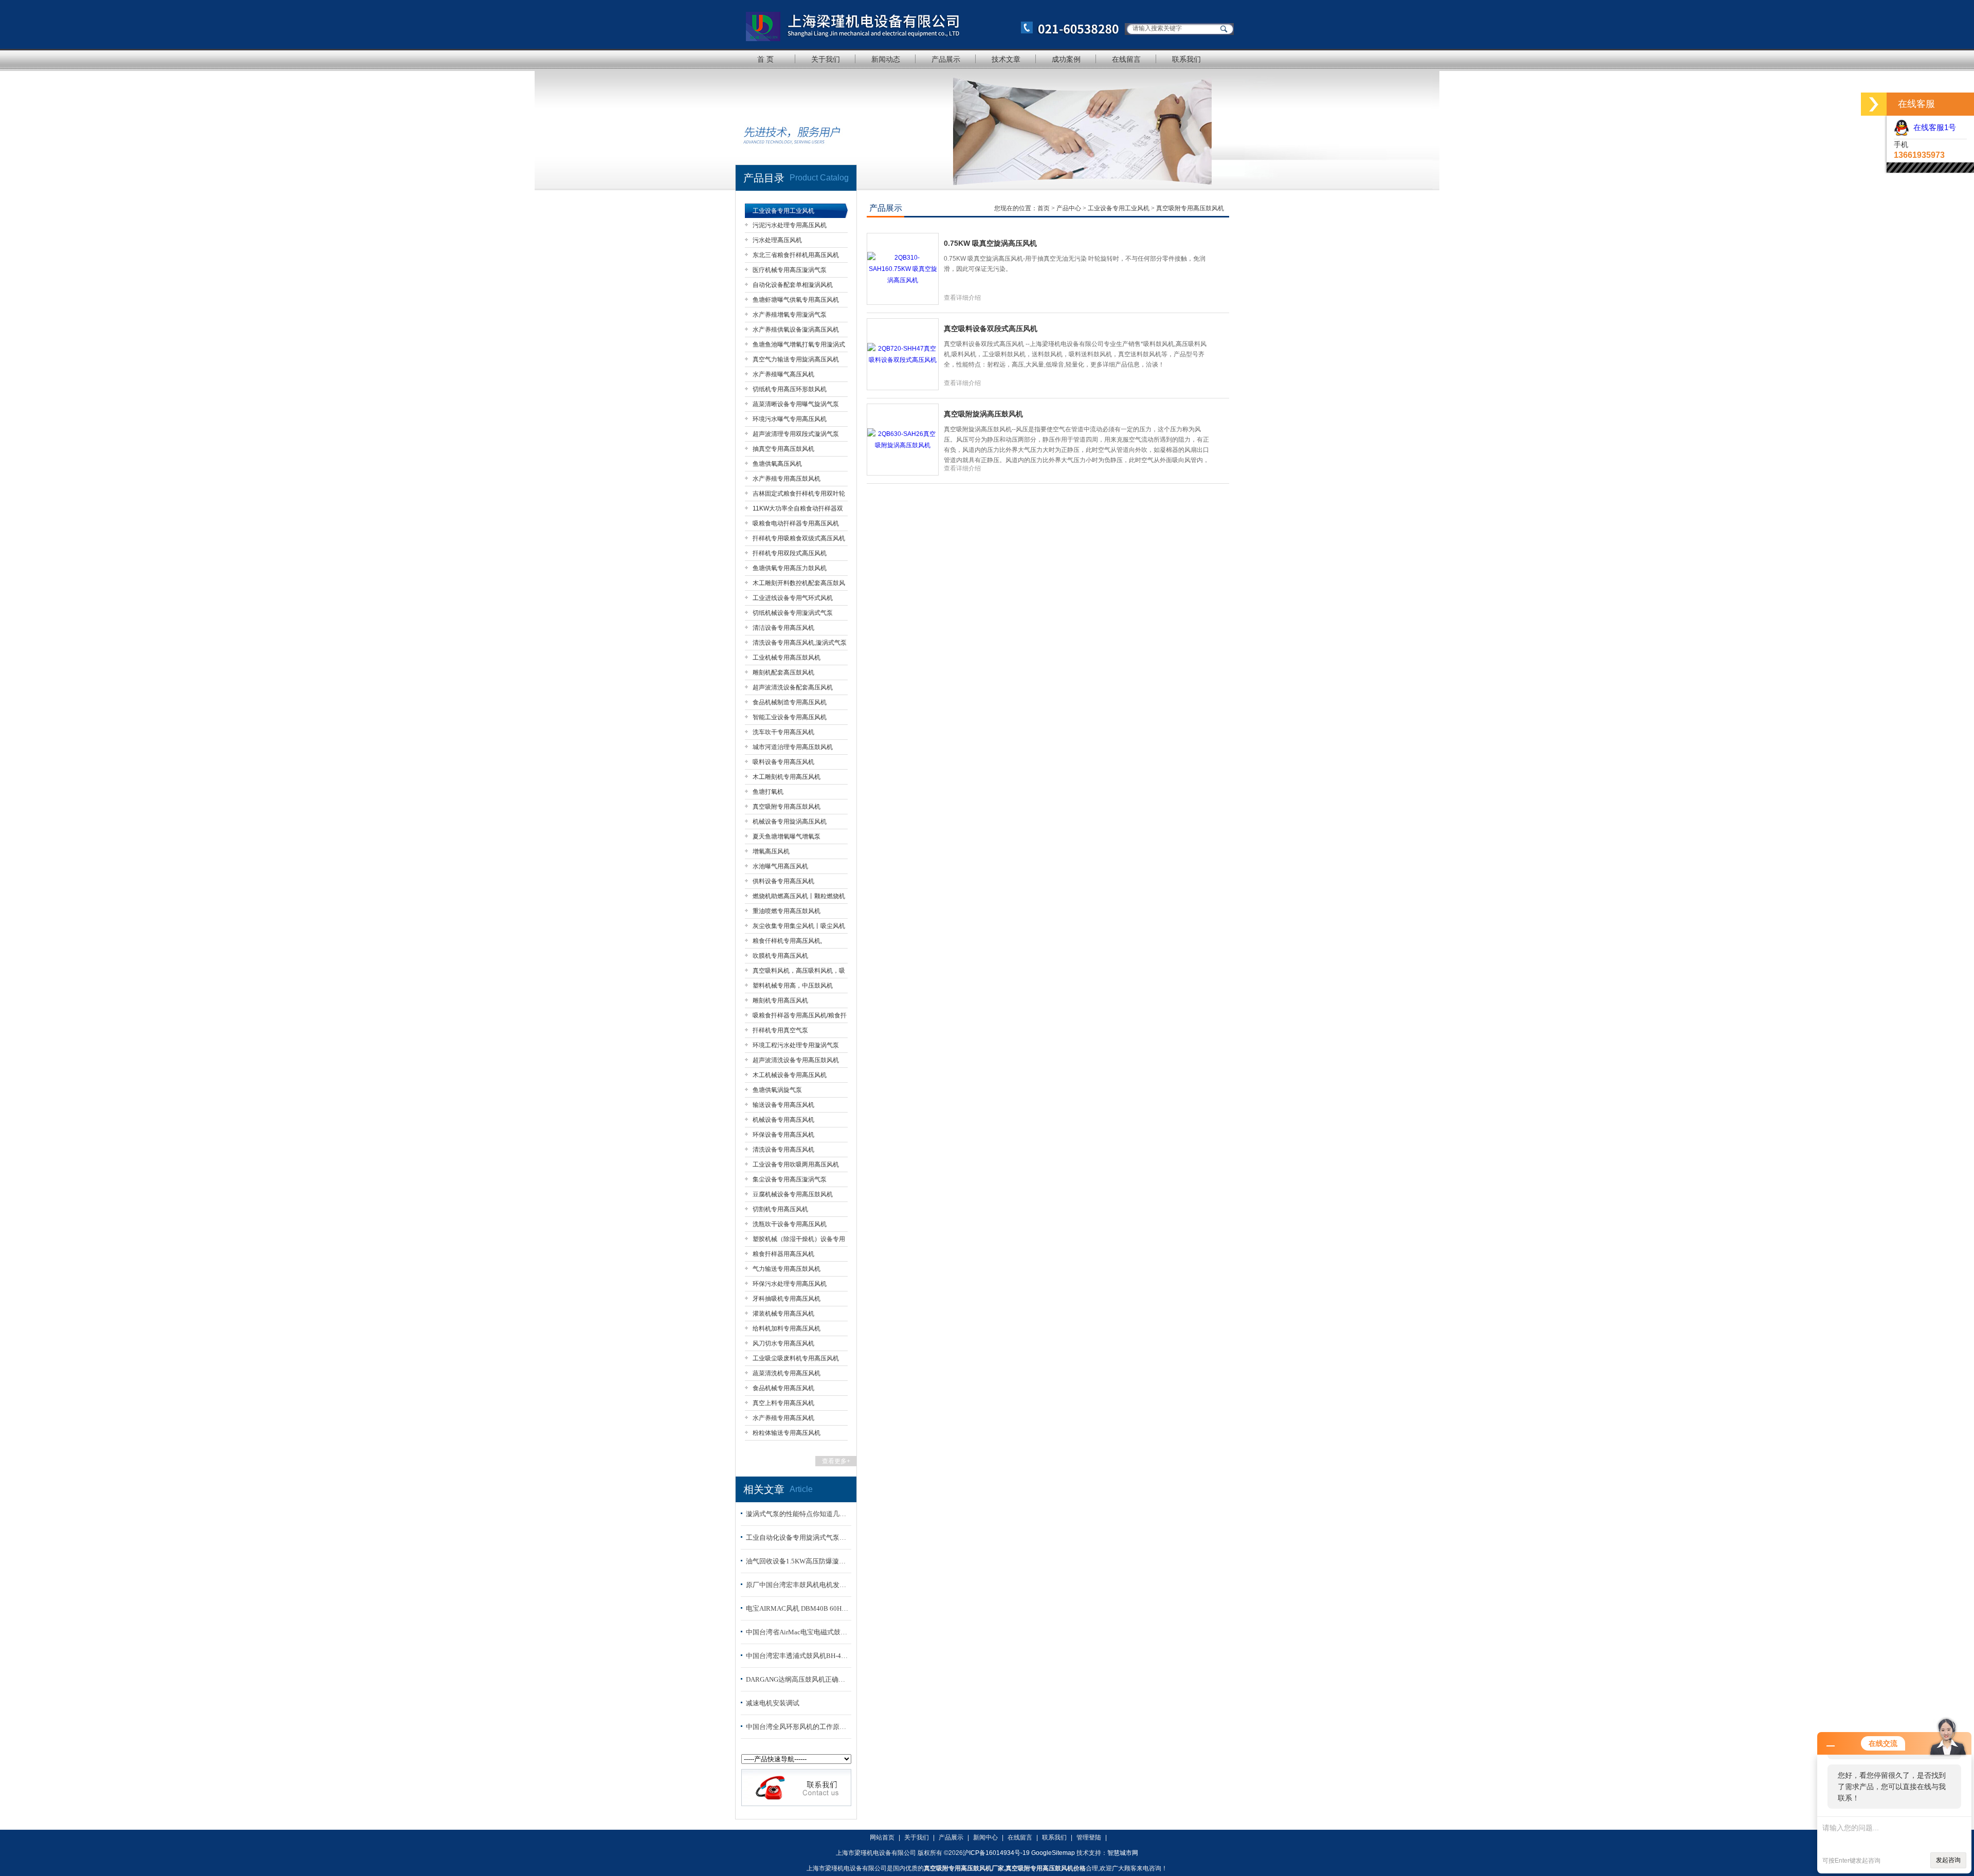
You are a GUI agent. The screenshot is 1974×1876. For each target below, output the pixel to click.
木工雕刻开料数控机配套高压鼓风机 (799, 585)
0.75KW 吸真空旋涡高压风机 (990, 243)
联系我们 (1186, 59)
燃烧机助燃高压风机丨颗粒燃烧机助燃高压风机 (799, 898)
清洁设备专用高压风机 (783, 628)
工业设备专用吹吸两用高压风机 (796, 1164)
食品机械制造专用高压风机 (790, 702)
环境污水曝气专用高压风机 (790, 419)
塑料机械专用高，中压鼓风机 (793, 986)
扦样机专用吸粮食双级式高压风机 (799, 538)
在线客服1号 (1933, 127)
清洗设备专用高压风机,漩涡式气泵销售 (800, 644)
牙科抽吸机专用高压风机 (787, 1299)
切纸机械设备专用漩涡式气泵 (793, 613)
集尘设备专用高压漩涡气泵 (790, 1179)
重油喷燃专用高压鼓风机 (787, 911)
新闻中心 (985, 1837)
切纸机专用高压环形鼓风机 (790, 389)
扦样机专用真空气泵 (780, 1030)
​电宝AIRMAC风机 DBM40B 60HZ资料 (797, 1608)
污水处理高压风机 (777, 240)
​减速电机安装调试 (773, 1703)
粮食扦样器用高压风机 (783, 1254)
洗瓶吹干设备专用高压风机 (790, 1224)
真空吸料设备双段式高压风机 (991, 329)
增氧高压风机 (771, 851)
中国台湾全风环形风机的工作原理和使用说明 (797, 1727)
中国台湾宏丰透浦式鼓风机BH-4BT (797, 1656)
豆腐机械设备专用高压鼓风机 (793, 1194)
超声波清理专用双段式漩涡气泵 (796, 434)
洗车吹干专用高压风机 (783, 732)
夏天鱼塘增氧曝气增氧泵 (787, 836)
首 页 (765, 59)
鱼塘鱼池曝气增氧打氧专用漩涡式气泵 (799, 346)
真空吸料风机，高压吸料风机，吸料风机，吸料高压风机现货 (799, 972)
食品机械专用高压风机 (783, 1388)
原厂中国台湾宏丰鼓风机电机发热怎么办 (797, 1585)
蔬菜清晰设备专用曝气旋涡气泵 (796, 404)
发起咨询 (1948, 1860)
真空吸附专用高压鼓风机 (787, 807)
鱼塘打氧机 (768, 792)
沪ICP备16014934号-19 (996, 1853)
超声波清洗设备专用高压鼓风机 (796, 1060)
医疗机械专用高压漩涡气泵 (790, 270)
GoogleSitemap (1053, 1853)
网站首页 (882, 1837)
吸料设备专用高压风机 (783, 762)
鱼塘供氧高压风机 (777, 464)
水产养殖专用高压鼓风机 (787, 479)
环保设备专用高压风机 (783, 1135)
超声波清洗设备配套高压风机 (793, 687)
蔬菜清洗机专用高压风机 (787, 1373)
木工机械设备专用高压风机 (790, 1075)
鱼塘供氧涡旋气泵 (777, 1090)
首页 (1044, 208)
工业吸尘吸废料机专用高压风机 (796, 1358)
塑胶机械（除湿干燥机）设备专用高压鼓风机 (799, 1241)
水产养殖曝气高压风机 (783, 374)
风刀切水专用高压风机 (783, 1343)
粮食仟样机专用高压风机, (787, 941)
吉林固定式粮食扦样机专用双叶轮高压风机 (799, 495)
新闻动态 (886, 59)
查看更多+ (836, 1461)
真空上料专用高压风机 (783, 1403)
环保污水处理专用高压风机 (790, 1284)
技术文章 (1006, 59)
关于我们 (826, 59)
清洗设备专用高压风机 (783, 1150)
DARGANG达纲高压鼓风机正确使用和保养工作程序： (797, 1679)
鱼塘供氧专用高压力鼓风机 (790, 568)
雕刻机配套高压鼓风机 (783, 672)
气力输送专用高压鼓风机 (787, 1269)
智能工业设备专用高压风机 (790, 717)
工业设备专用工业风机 (783, 211)
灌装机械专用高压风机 (783, 1314)
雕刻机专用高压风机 (780, 1000)
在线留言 (1126, 59)
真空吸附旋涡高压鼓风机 (983, 414)
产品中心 (1070, 208)
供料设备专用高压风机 (783, 881)
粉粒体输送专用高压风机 (787, 1433)
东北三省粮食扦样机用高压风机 (796, 255)
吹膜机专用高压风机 (780, 956)
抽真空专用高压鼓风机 (783, 449)
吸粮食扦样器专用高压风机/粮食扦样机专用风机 (800, 1017)
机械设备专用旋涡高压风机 (790, 822)
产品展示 (946, 59)
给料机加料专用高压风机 (787, 1328)
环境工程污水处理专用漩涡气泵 (796, 1045)
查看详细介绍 (962, 298)
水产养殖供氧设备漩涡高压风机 (796, 330)
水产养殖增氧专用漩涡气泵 (790, 315)
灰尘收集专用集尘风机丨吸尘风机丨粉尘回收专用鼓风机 (799, 928)
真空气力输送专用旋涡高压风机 (796, 359)
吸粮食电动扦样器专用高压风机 (796, 523)
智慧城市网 (1123, 1853)
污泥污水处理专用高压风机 (790, 225)
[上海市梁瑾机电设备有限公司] (928, 24)
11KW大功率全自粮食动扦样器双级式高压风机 (798, 510)
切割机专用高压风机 (780, 1209)
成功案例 (1066, 59)
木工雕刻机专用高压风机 (787, 777)
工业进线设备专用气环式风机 (793, 598)
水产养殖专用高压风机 (783, 1418)
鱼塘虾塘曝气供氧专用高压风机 (796, 300)
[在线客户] (1874, 104)
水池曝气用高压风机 (780, 866)
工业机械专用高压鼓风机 (787, 658)
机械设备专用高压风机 (783, 1120)
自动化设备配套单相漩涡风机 (793, 285)
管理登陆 (1089, 1837)
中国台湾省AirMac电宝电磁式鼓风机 (797, 1632)
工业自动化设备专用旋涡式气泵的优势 (797, 1537)
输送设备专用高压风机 (783, 1105)
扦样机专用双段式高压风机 (790, 553)
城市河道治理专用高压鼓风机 (793, 747)
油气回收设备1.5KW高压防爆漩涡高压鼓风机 (797, 1561)
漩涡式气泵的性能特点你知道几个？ (797, 1514)
